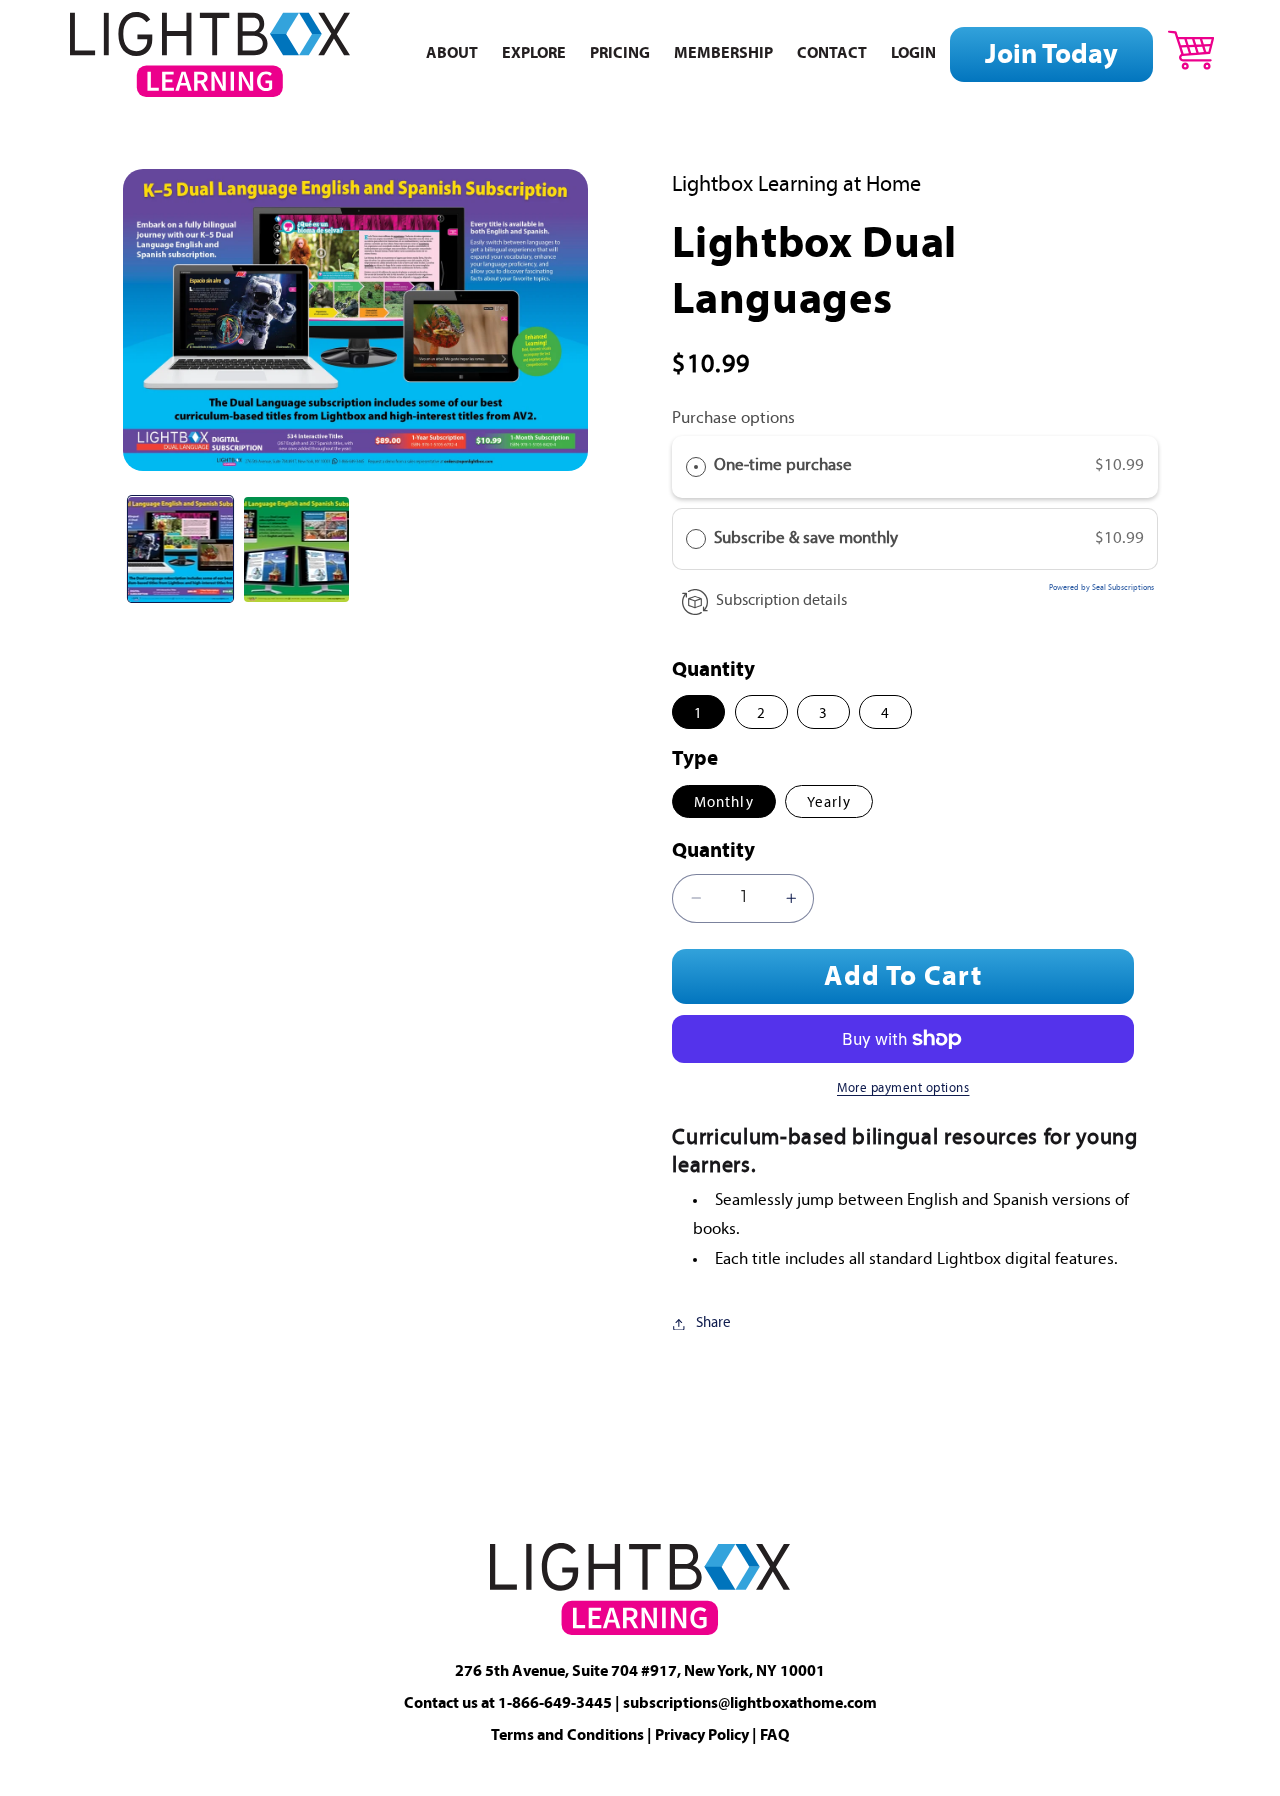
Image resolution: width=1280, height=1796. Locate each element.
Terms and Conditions (567, 1736)
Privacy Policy (702, 1736)
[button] (1191, 50)
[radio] (696, 467)
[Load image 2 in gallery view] (296, 549)
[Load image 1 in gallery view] (180, 549)
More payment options (903, 1089)
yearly (829, 803)
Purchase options (733, 418)
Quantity (713, 852)
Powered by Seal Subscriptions (1101, 589)
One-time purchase (783, 466)
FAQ (774, 1736)
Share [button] (713, 1323)
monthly (723, 803)
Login (913, 55)
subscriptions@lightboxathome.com (750, 1704)
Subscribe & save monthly (808, 538)
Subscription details (781, 601)
